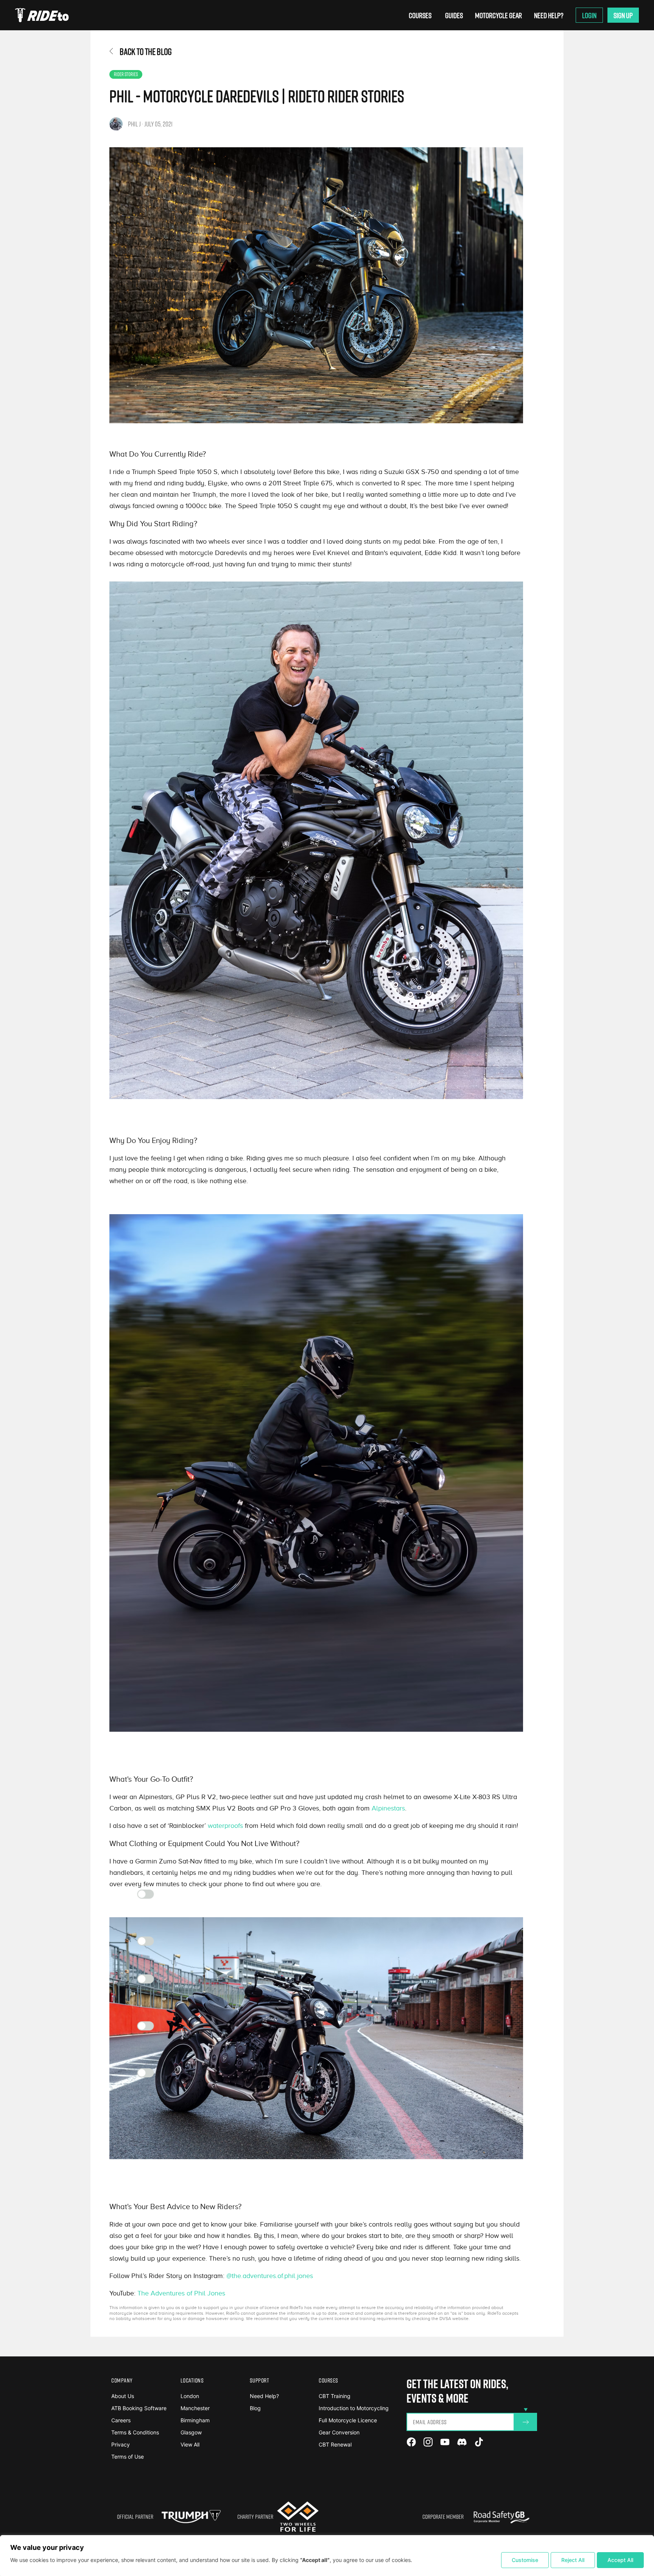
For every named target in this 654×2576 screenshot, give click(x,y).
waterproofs (225, 1826)
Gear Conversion (339, 2432)
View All (190, 2444)
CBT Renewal (335, 2444)
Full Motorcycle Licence (348, 2420)
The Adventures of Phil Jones (181, 2293)
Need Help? (549, 15)
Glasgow (191, 2432)
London (190, 2396)
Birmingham (195, 2420)
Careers (121, 2420)
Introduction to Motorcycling (354, 2408)
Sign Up (623, 15)
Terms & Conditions (135, 2432)
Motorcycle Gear (498, 15)
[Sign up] (526, 2422)
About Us (123, 2396)
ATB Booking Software (139, 2408)
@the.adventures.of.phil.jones (270, 2276)
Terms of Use (128, 2457)
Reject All (573, 2560)
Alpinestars (388, 1808)
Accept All (620, 2560)
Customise (525, 2560)
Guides (454, 15)
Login (589, 15)
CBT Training (335, 2396)
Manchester (195, 2408)
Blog (255, 2408)
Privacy (121, 2444)
